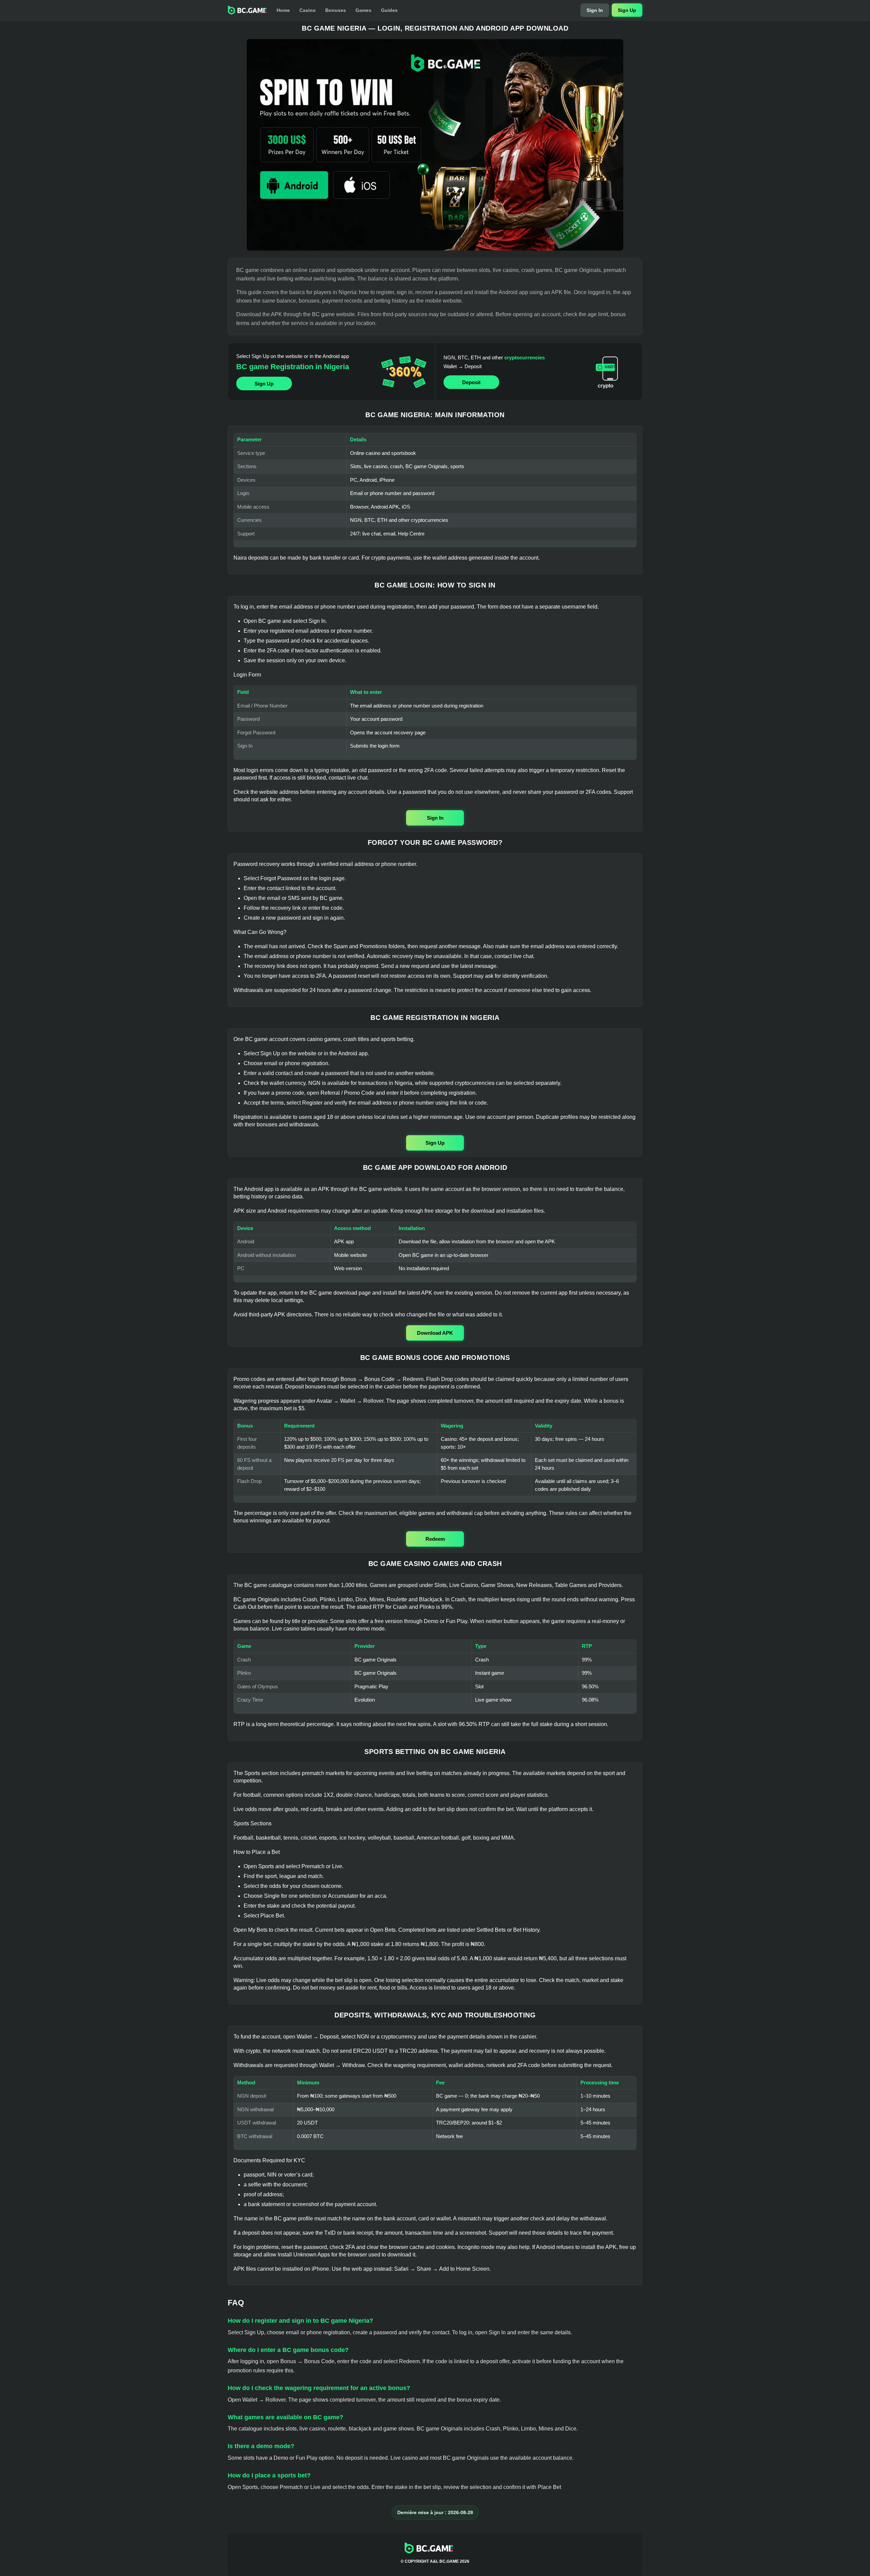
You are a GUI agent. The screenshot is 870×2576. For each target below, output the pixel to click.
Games (363, 10)
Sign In (595, 10)
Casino (308, 10)
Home (283, 10)
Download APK (435, 1333)
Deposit (471, 382)
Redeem (435, 1539)
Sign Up (627, 10)
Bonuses (336, 10)
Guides (389, 10)
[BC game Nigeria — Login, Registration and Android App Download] (435, 145)
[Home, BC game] (247, 10)
